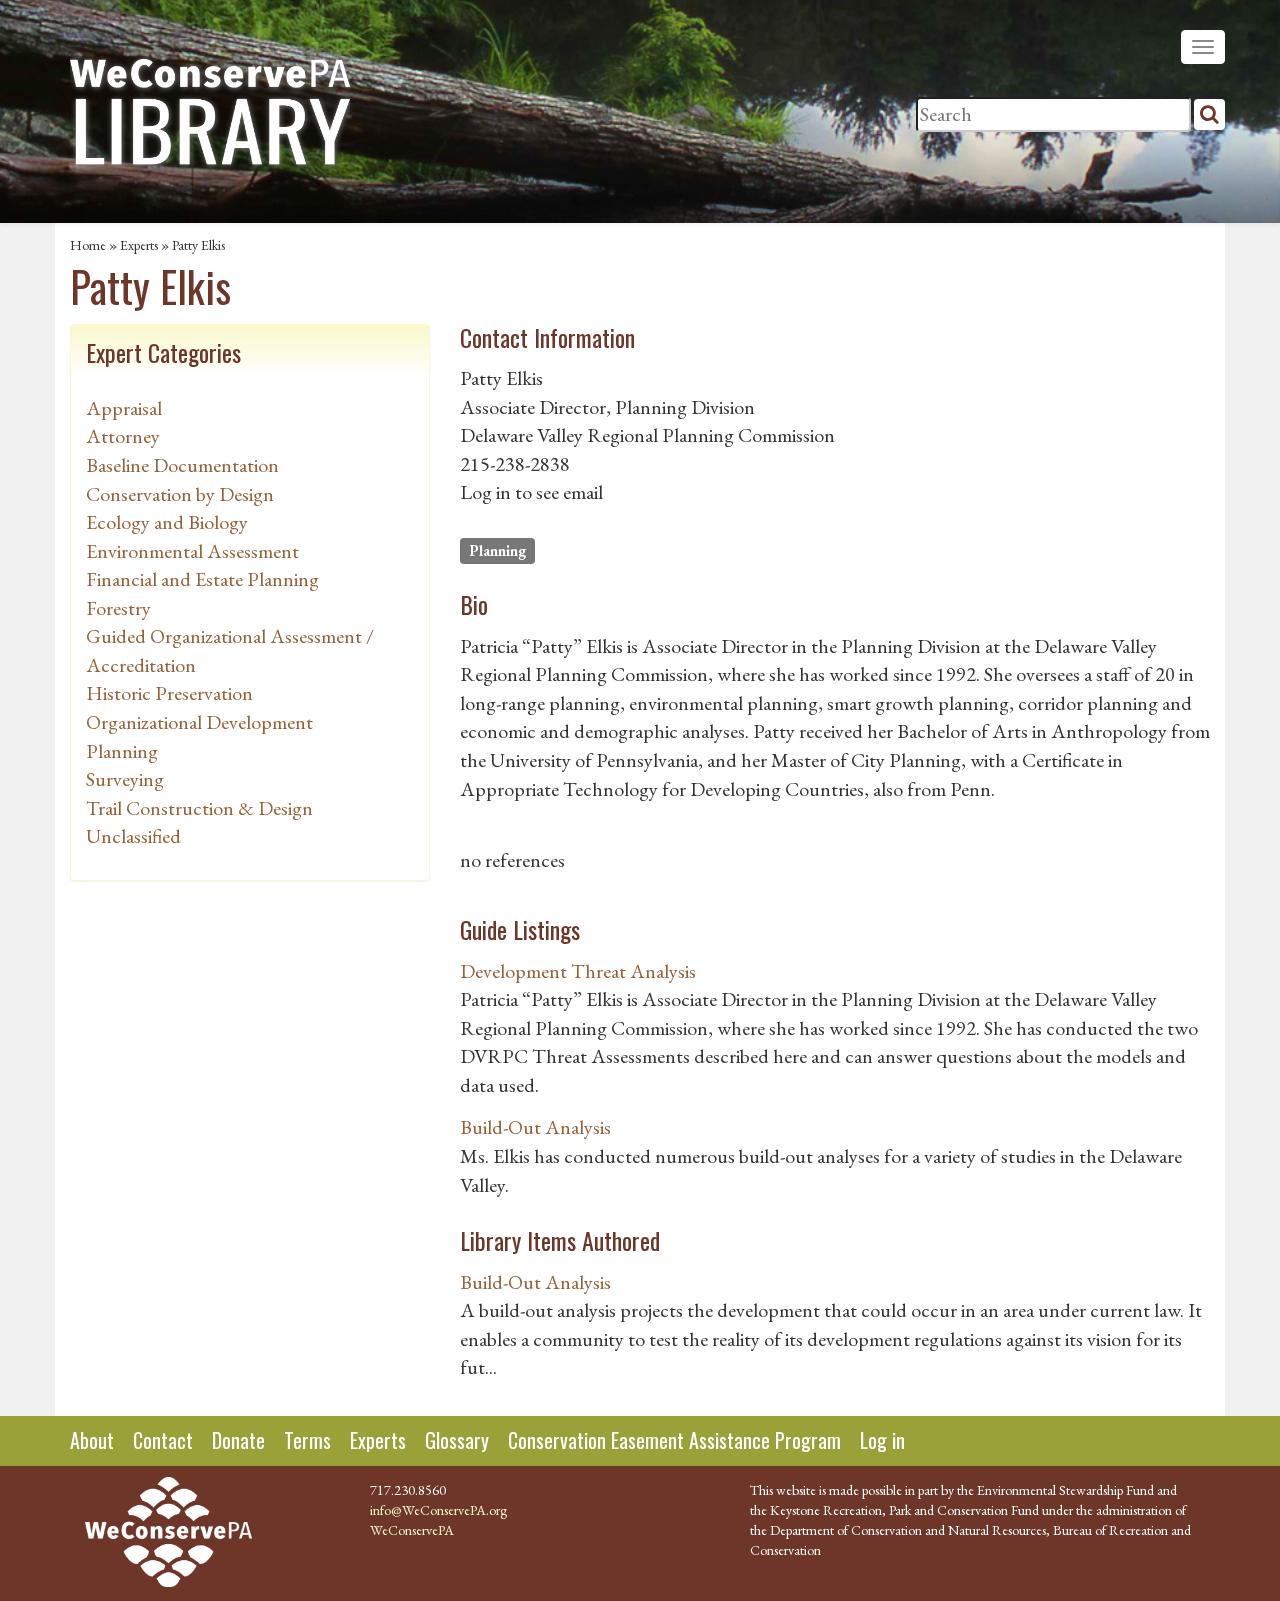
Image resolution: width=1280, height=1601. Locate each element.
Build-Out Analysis (535, 1127)
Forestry (118, 608)
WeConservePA (412, 1530)
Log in (882, 1440)
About (92, 1440)
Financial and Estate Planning (202, 579)
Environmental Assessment (192, 551)
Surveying (125, 779)
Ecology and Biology (167, 522)
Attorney (123, 436)
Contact (163, 1440)
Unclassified (133, 836)
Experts (139, 245)
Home (88, 245)
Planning (122, 751)
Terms (307, 1440)
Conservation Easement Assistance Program (674, 1440)
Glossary (457, 1440)
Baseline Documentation (182, 465)
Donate (238, 1440)
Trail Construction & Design (199, 808)
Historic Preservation (169, 693)
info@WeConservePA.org (438, 1510)
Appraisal (124, 408)
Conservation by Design (180, 494)
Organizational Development (199, 722)
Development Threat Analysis (578, 971)
